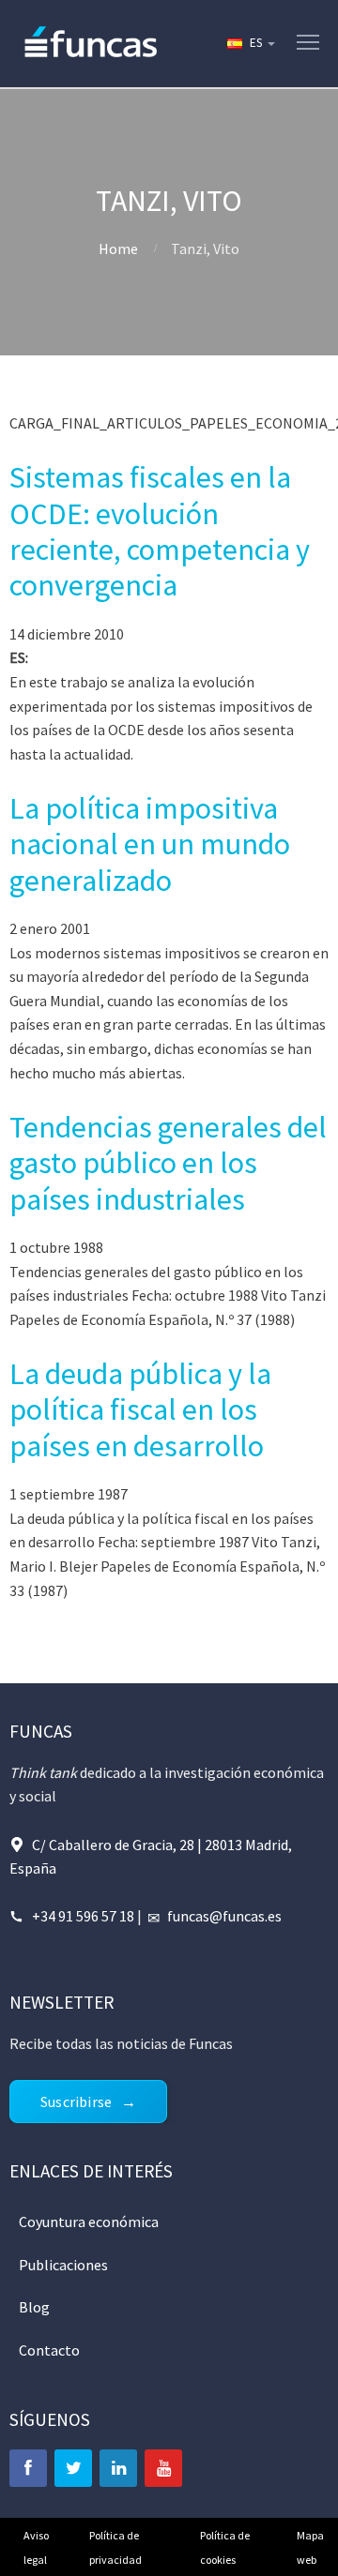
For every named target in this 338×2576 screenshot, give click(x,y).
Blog (34, 2307)
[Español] (250, 43)
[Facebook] (28, 2468)
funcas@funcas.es (224, 1916)
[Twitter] (73, 2468)
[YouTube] (163, 2468)
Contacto (49, 2350)
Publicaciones (63, 2265)
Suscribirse (76, 2101)
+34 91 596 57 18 (83, 1916)
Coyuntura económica (89, 2222)
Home (118, 249)
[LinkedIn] (118, 2468)
